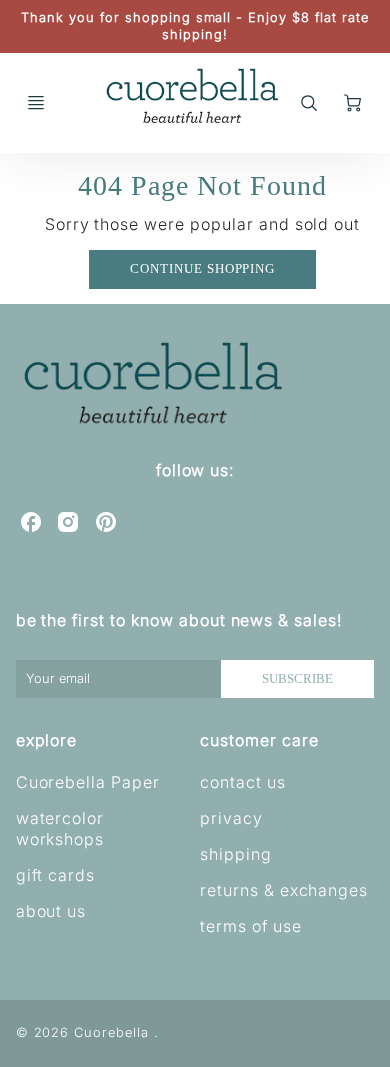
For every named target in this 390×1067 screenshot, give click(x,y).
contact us (243, 782)
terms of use (251, 926)
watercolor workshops (60, 828)
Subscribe (297, 679)
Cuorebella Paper (88, 782)
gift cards (56, 875)
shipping (236, 854)
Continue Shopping (202, 269)
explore (47, 740)
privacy (231, 818)
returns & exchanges (284, 890)
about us (51, 911)
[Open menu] (36, 103)
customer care (259, 740)
